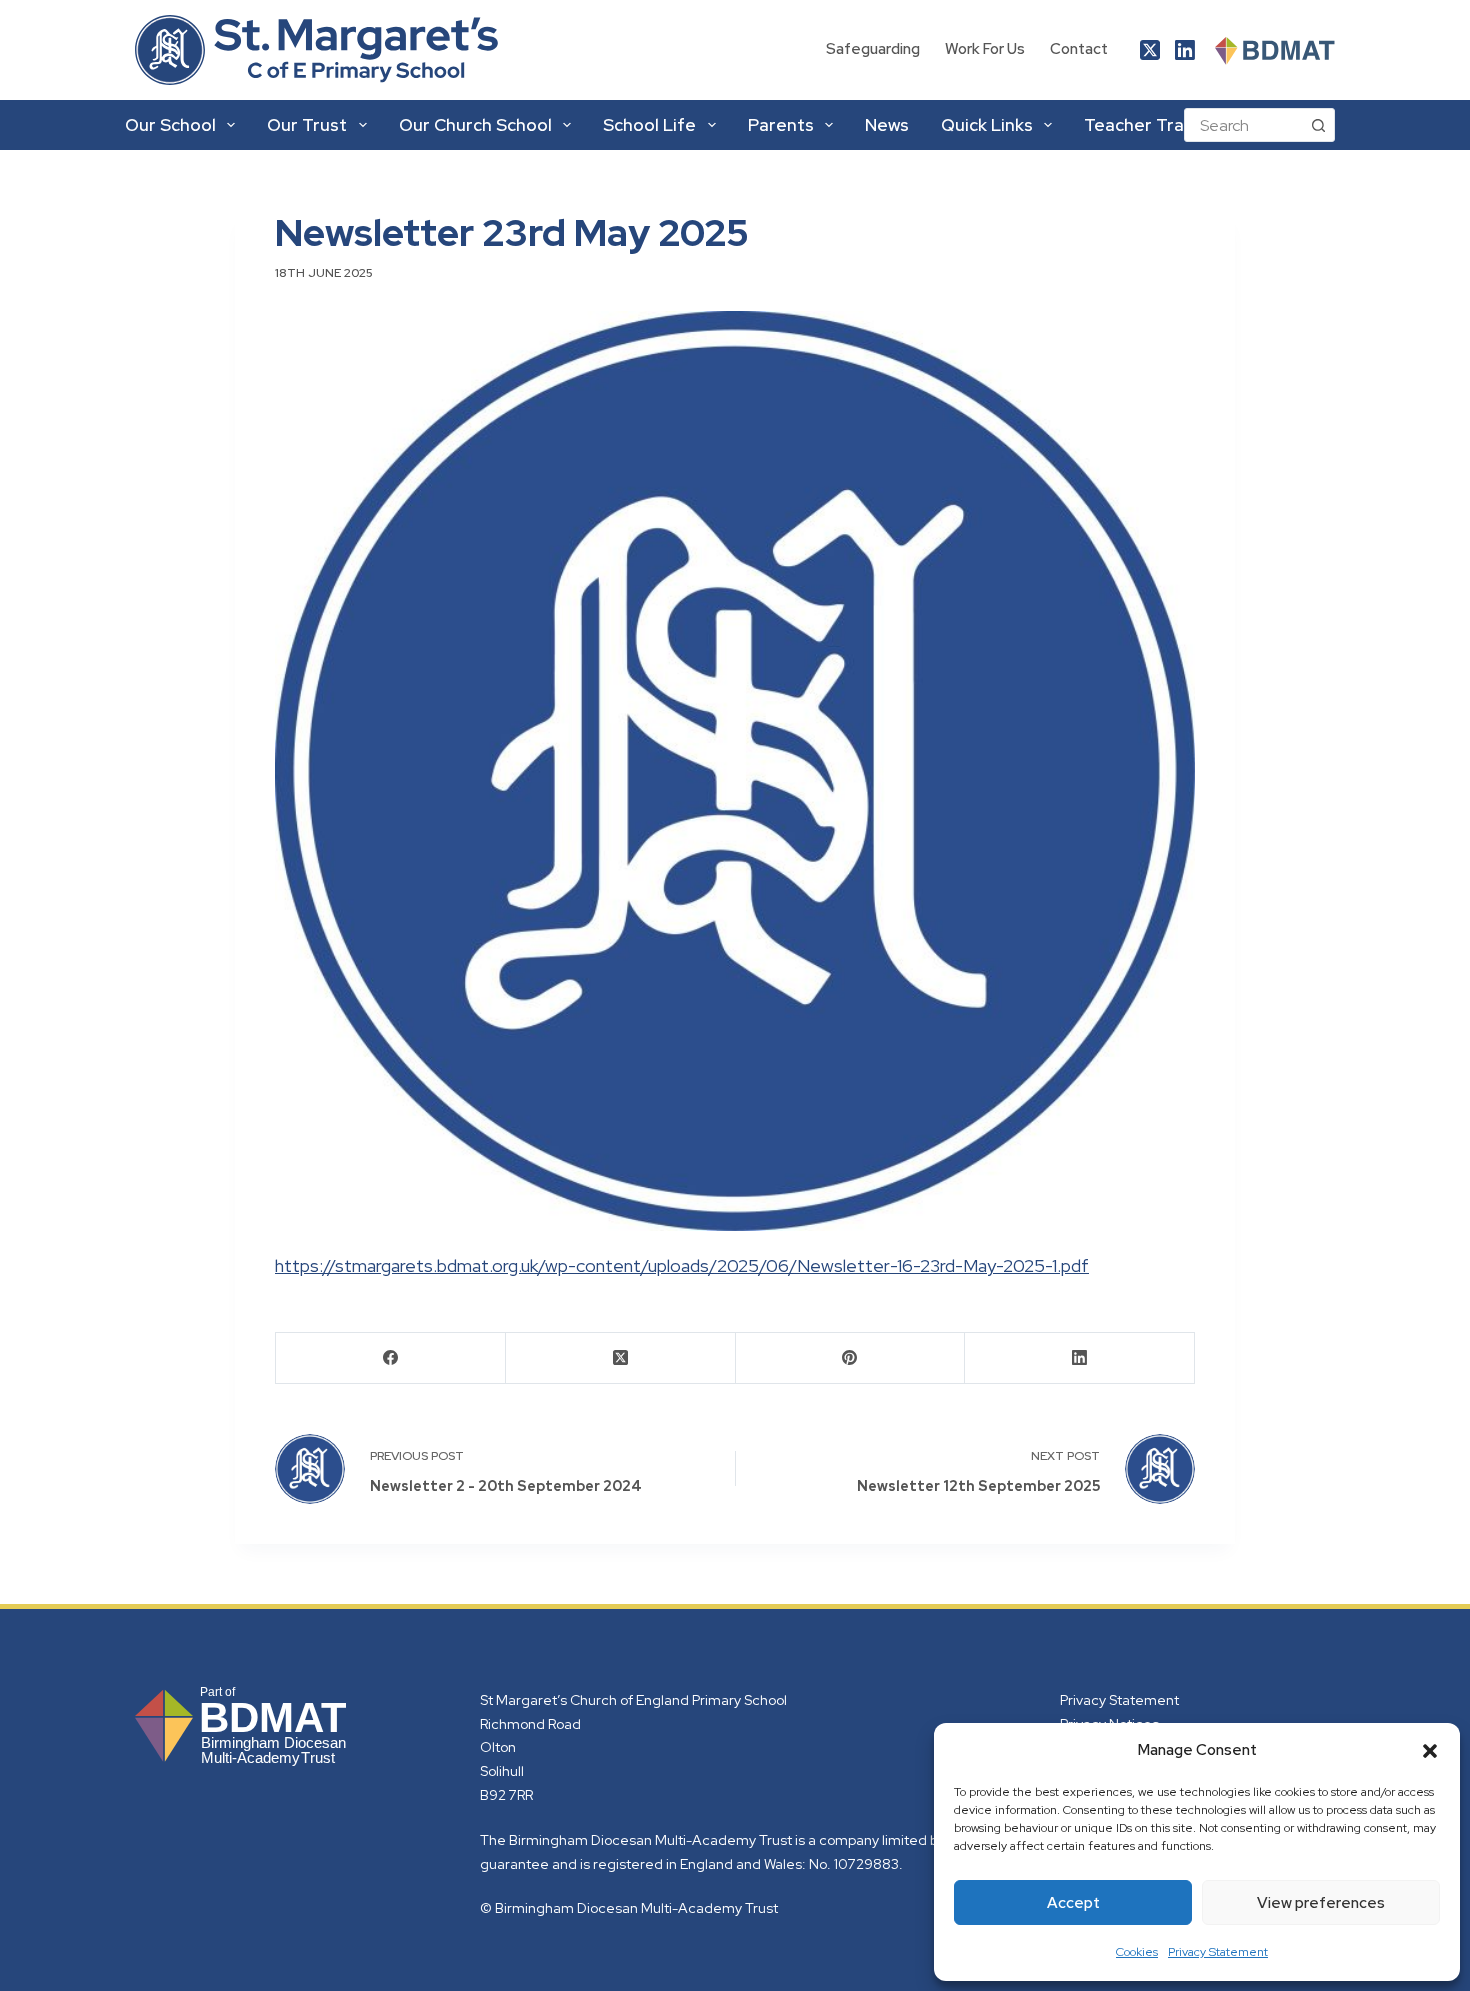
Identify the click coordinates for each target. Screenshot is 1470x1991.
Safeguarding (873, 49)
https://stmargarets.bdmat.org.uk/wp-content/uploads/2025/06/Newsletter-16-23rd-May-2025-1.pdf (682, 1265)
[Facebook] (391, 1358)
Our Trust (307, 125)
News (887, 125)
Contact (1079, 49)
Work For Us (985, 49)
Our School (170, 125)
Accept (1073, 1903)
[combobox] (1243, 125)
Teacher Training (1153, 125)
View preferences (1321, 1903)
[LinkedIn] (1185, 50)
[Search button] (1318, 125)
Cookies (1137, 1952)
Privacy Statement (1218, 1952)
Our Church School (475, 125)
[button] (1430, 1751)
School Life (649, 125)
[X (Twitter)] (1150, 50)
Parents (781, 125)
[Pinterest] (851, 1358)
